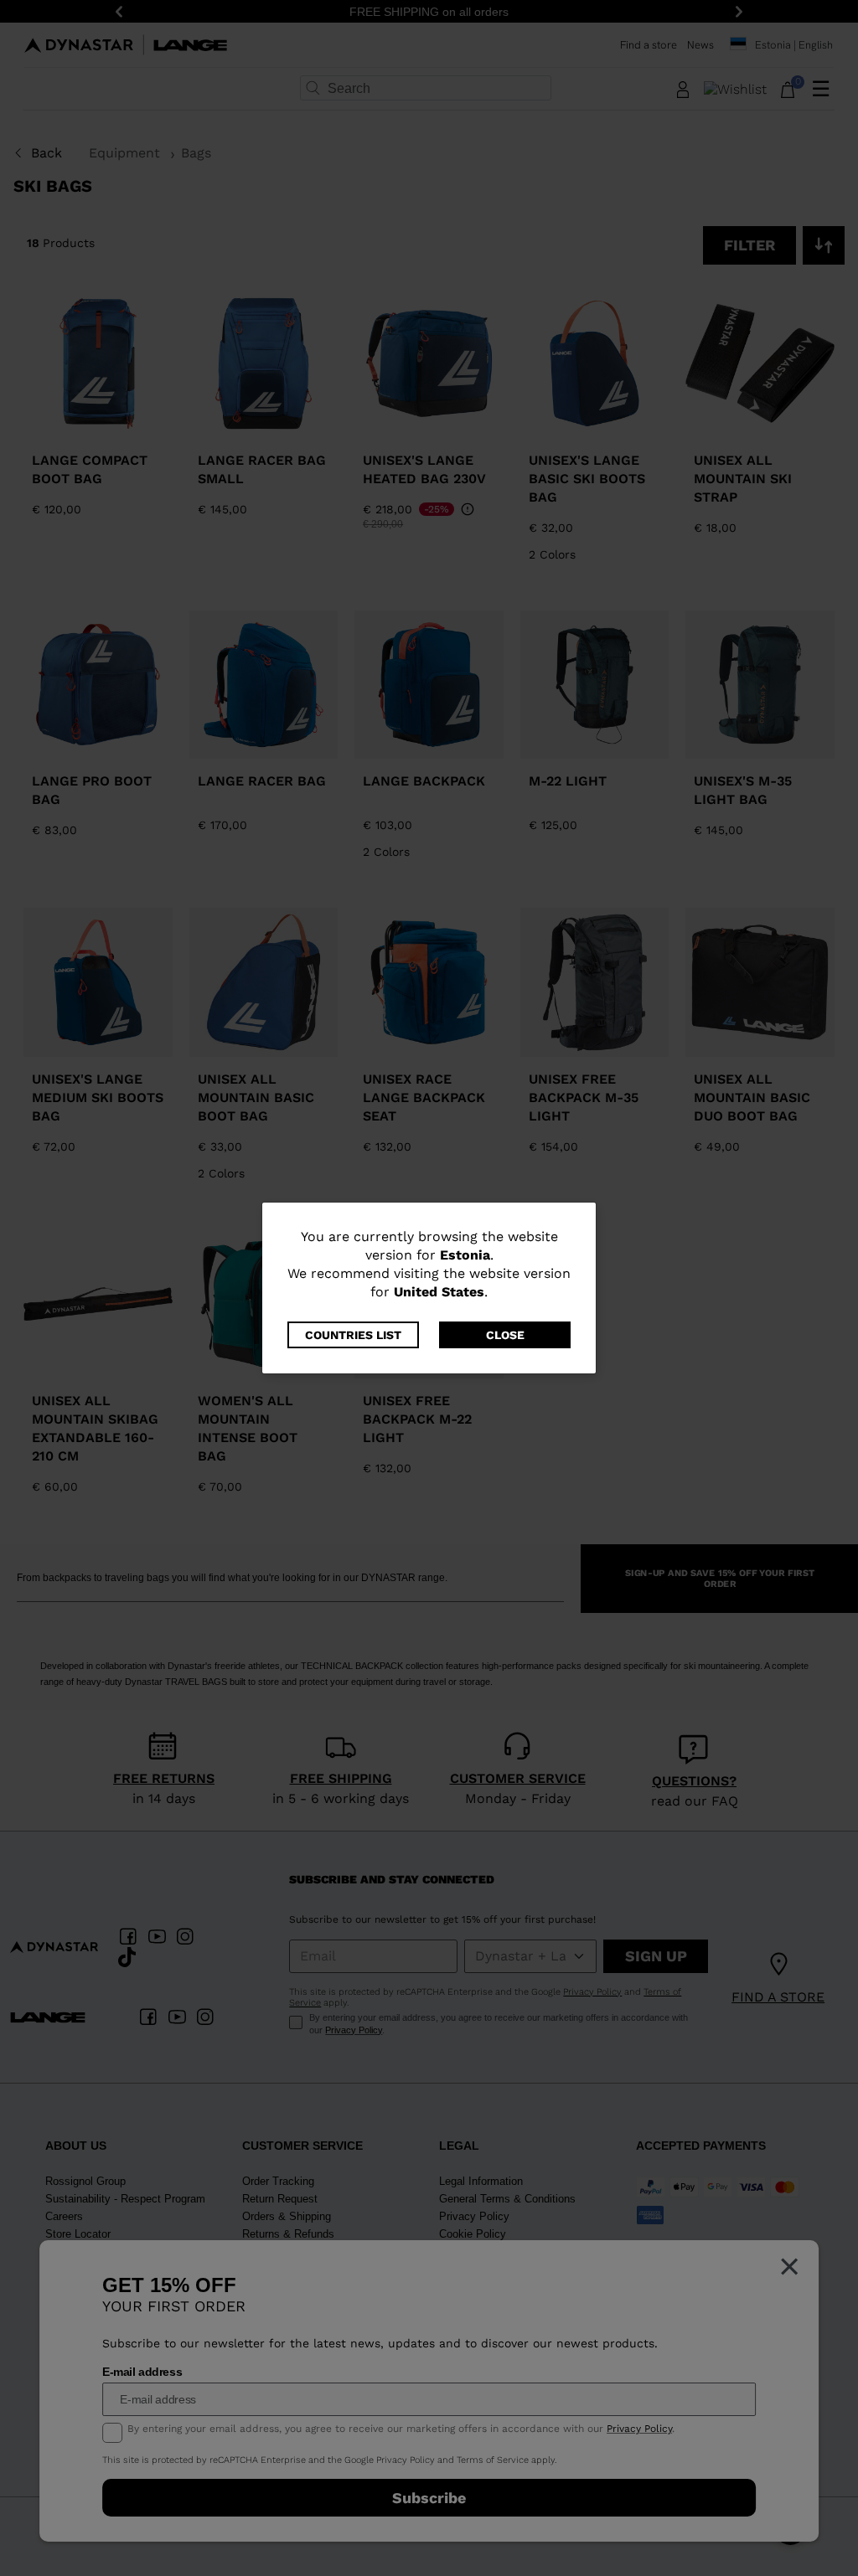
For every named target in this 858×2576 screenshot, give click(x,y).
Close (505, 1335)
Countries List (353, 1335)
